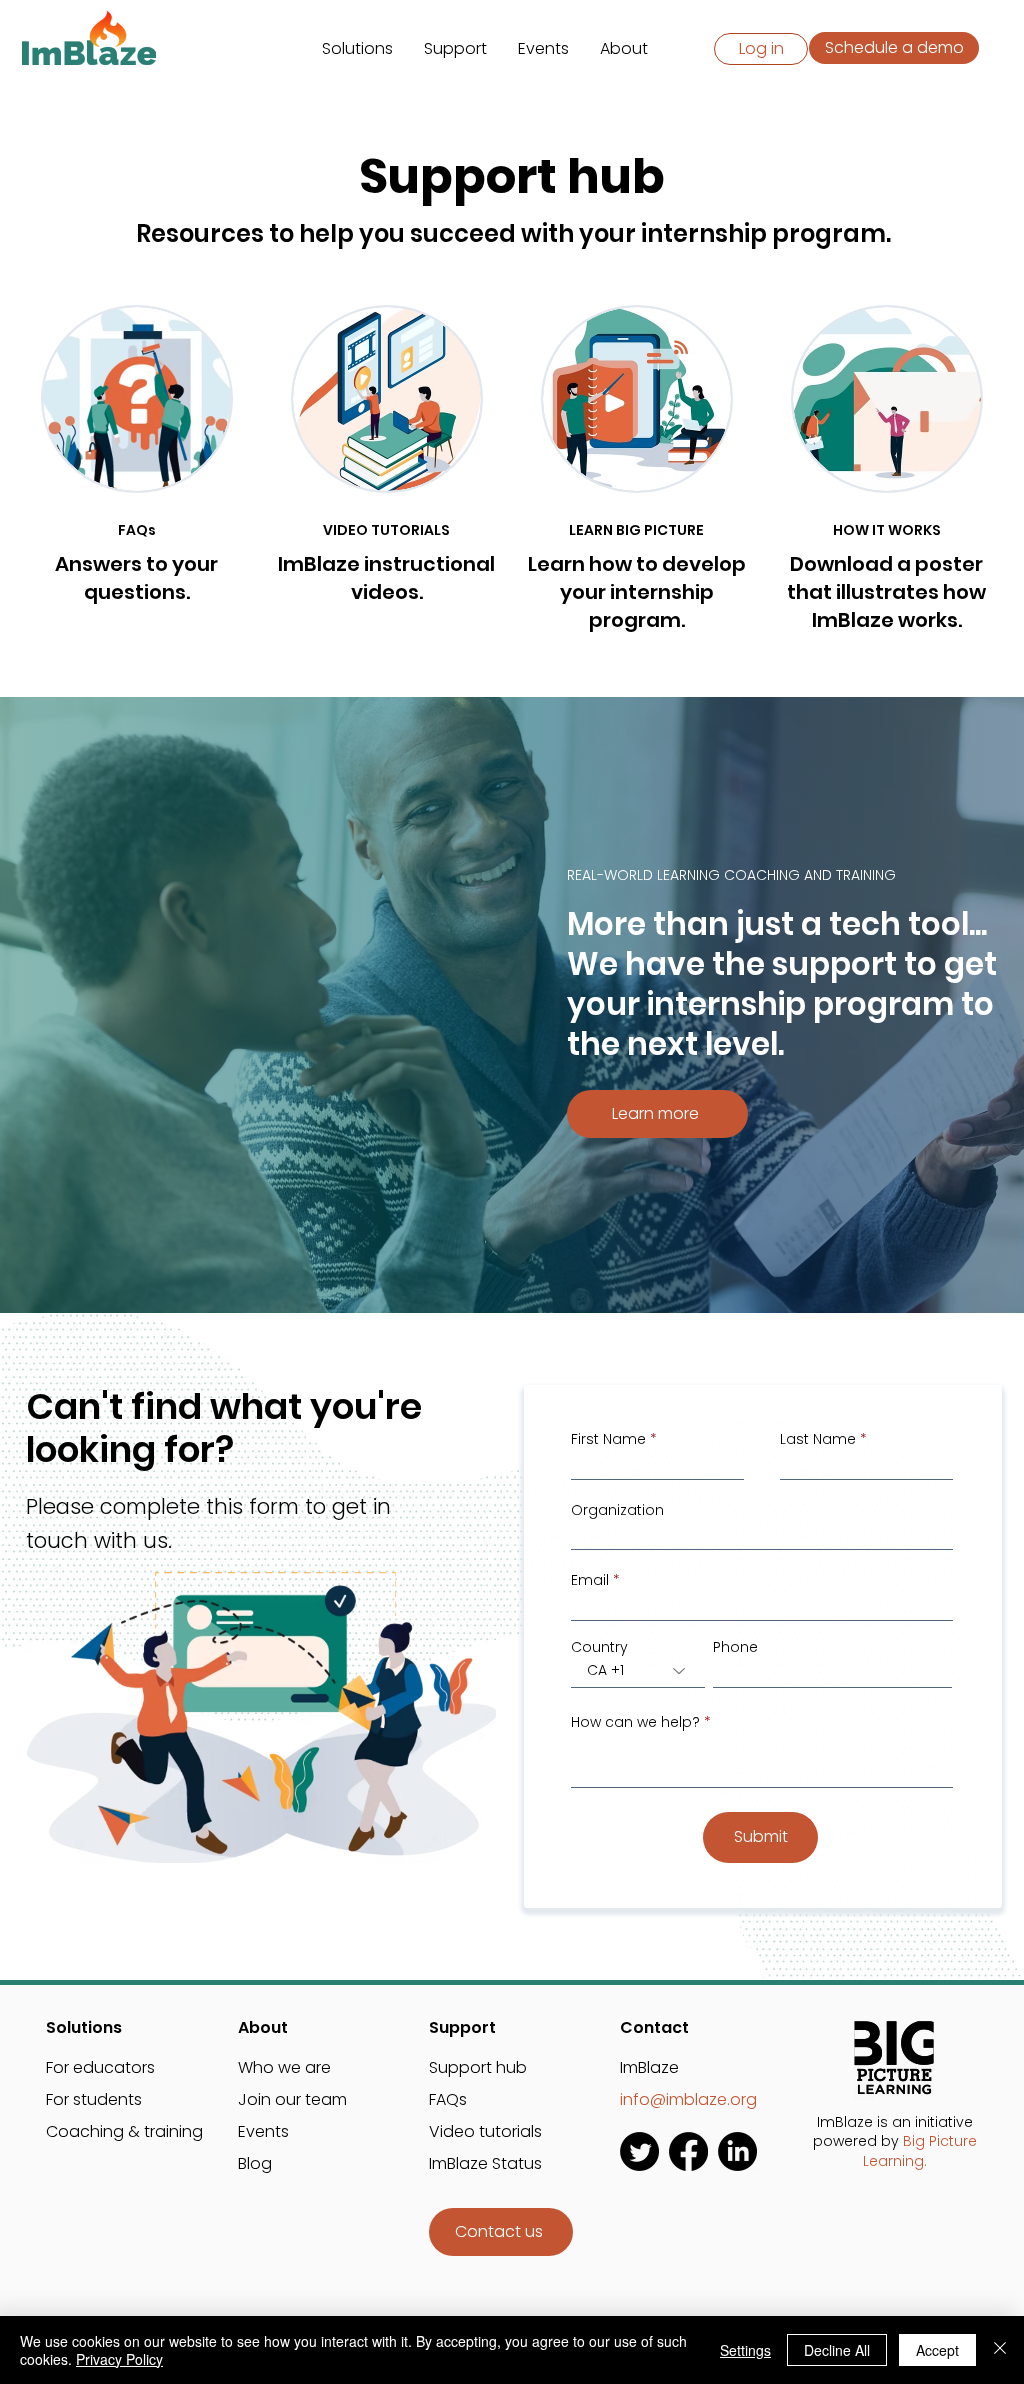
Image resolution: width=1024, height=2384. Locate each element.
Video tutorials (485, 2131)
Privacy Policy (119, 2359)
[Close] (1000, 2350)
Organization (617, 1510)
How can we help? (635, 1722)
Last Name (818, 1439)
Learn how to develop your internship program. (637, 592)
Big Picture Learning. (920, 2151)
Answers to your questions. (136, 578)
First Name (608, 1439)
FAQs (137, 530)
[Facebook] (688, 2151)
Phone (735, 1647)
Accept (937, 2350)
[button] (358, 49)
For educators (100, 2067)
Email (590, 1580)
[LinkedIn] (737, 2151)
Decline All (837, 2350)
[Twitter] (639, 2151)
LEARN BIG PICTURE (636, 530)
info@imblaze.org (690, 2099)
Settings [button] (745, 2350)
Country (599, 1647)
